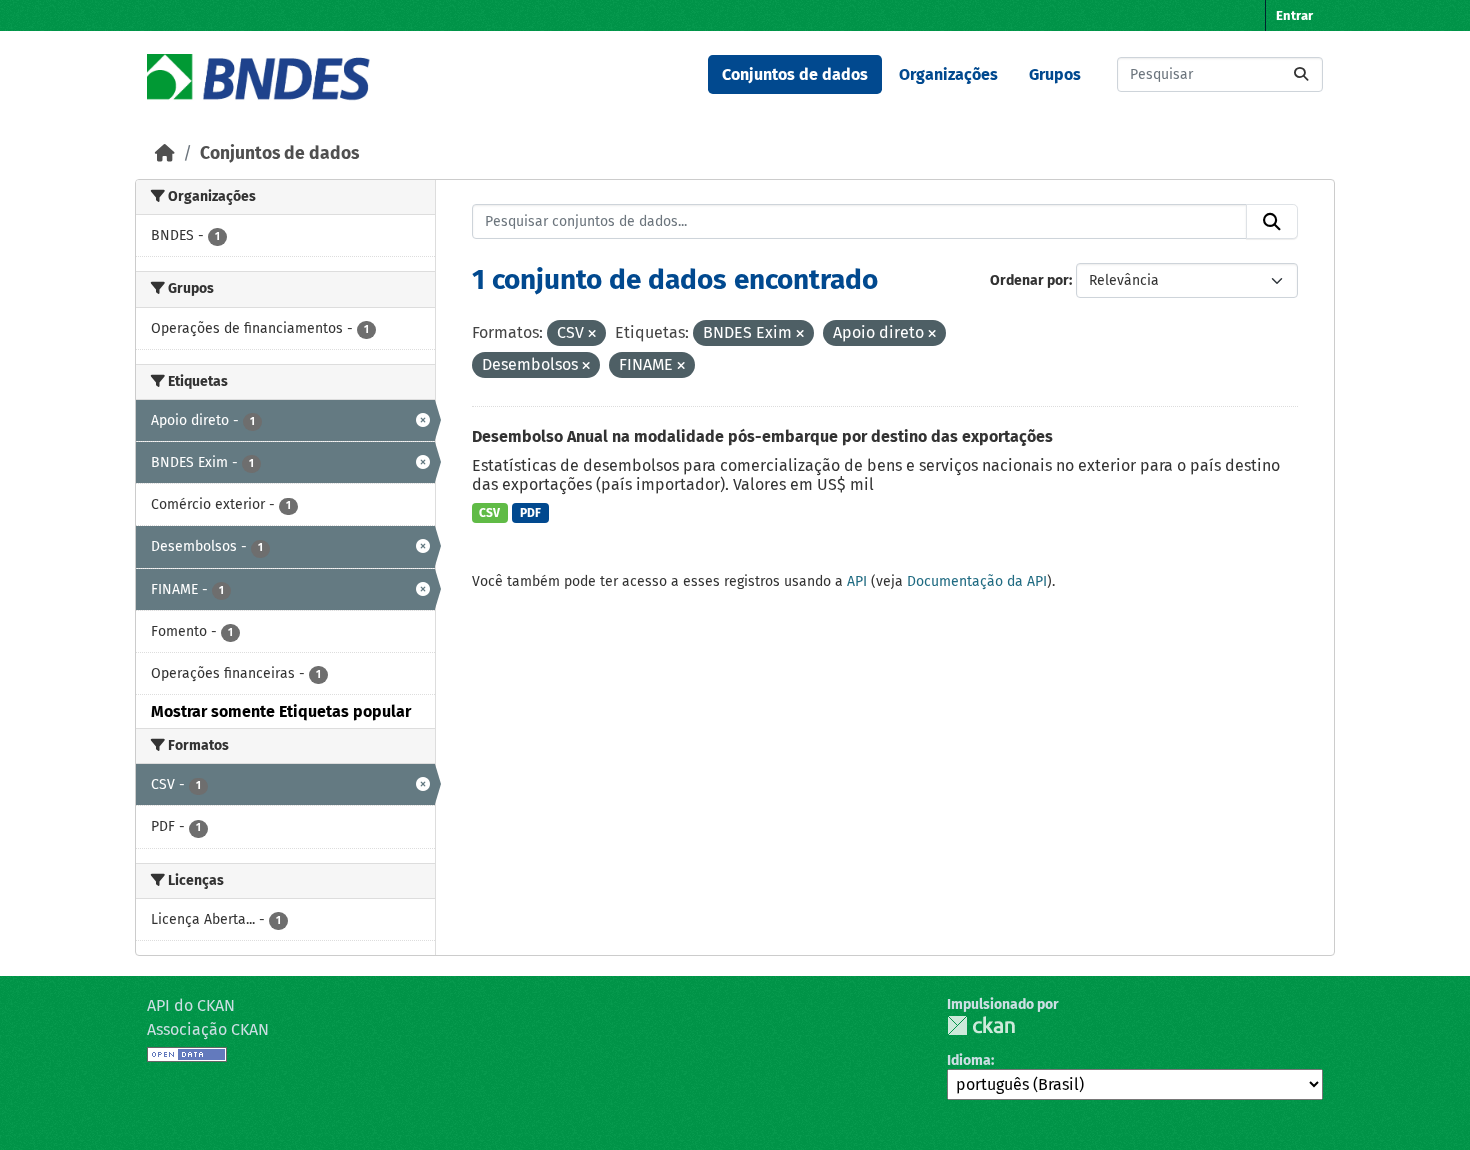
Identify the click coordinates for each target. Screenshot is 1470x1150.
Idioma (969, 1060)
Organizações (948, 74)
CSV (489, 513)
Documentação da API (977, 581)
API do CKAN (191, 1005)
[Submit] (1301, 74)
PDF (530, 513)
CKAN (981, 1025)
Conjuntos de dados (795, 74)
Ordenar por (1029, 280)
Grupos (1055, 74)
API (857, 581)
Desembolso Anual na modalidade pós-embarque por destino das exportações (762, 436)
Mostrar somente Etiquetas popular (281, 711)
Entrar (1294, 15)
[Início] (165, 153)
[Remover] (592, 334)
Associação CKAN (208, 1029)
